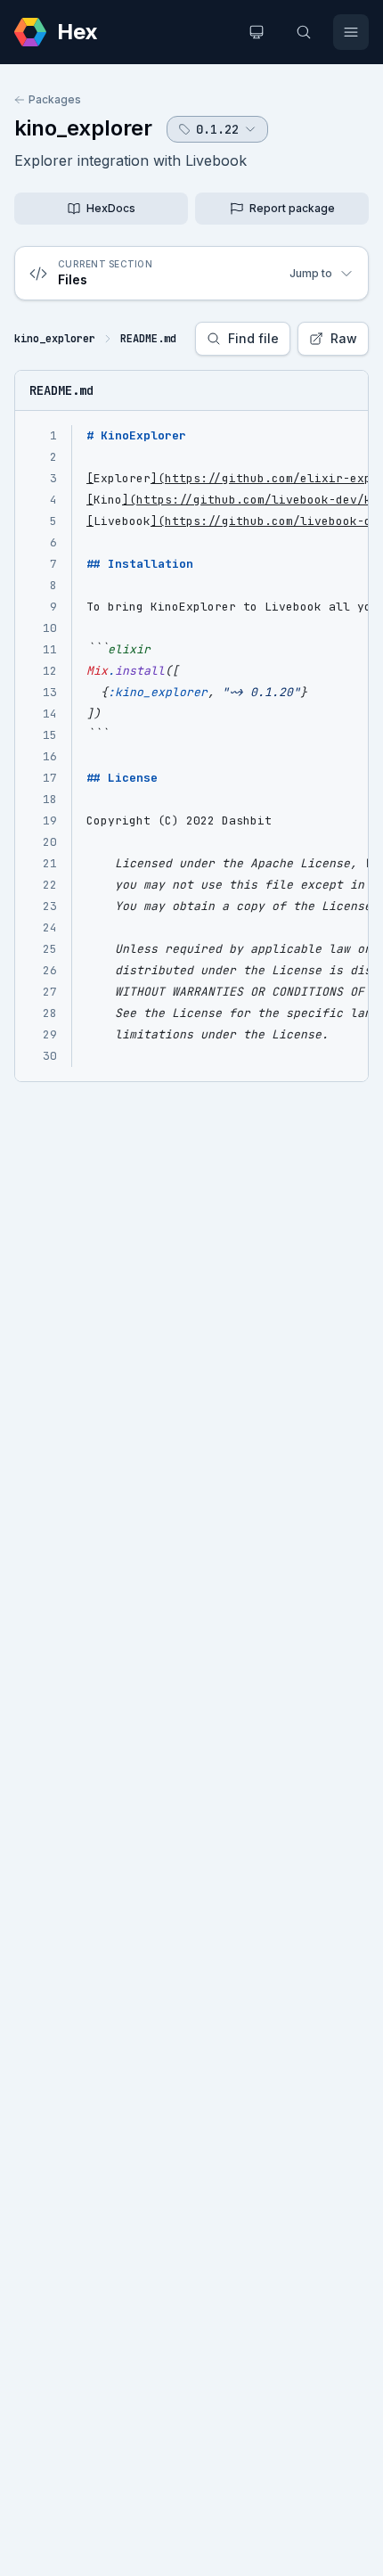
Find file (253, 338)
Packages (55, 99)
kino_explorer (83, 128)
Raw (344, 338)
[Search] (304, 32)
